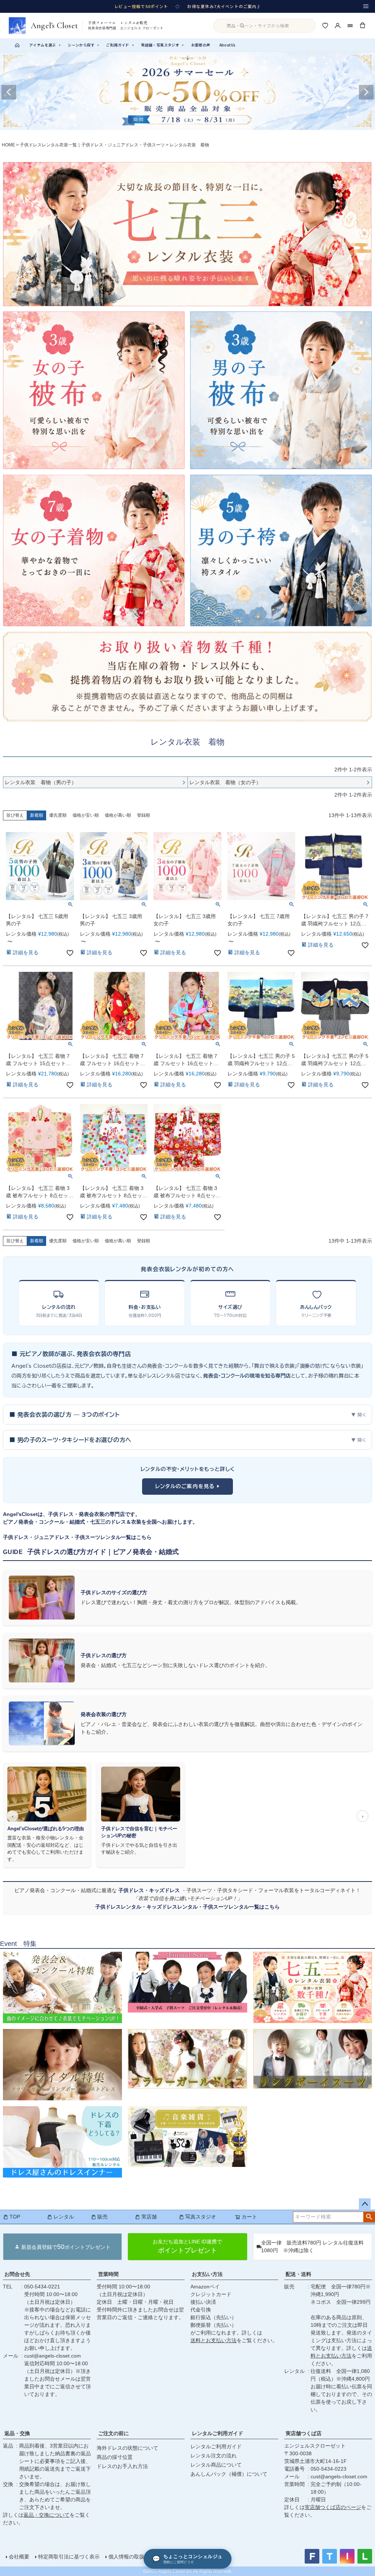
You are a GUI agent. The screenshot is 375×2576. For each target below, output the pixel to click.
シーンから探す (83, 45)
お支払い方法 (207, 2274)
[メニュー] (366, 6)
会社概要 (19, 2557)
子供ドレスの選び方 (104, 1655)
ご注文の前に (114, 2433)
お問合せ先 (17, 2274)
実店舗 (149, 2217)
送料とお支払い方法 (214, 2340)
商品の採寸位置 (115, 2457)
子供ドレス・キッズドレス (150, 1890)
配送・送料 (298, 2274)
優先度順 (58, 815)
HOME (8, 145)
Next (366, 92)
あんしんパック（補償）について (229, 2474)
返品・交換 (17, 2433)
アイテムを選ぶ (45, 45)
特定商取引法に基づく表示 (69, 2557)
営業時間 (108, 2274)
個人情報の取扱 (126, 2557)
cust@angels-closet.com (53, 2356)
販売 (103, 2217)
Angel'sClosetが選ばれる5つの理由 (46, 1829)
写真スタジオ (201, 2217)
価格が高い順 (118, 815)
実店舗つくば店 (304, 2433)
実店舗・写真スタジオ (162, 45)
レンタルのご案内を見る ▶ (188, 1486)
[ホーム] (17, 45)
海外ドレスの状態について (127, 2448)
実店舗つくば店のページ (333, 2507)
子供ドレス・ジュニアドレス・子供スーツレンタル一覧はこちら (77, 1537)
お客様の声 (201, 45)
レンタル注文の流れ (214, 2456)
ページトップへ (365, 2204)
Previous (9, 92)
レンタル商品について (216, 2465)
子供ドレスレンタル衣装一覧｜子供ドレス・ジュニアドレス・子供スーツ (92, 145)
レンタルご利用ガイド (218, 2433)
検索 (369, 2217)
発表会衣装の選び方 (104, 1714)
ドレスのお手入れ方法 (122, 2466)
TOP (15, 2217)
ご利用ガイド (120, 45)
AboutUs (228, 45)
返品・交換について (47, 2515)
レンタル (64, 2217)
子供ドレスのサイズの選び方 (114, 1592)
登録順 (144, 815)
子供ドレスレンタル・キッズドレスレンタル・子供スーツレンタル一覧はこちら (187, 1907)
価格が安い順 (86, 815)
